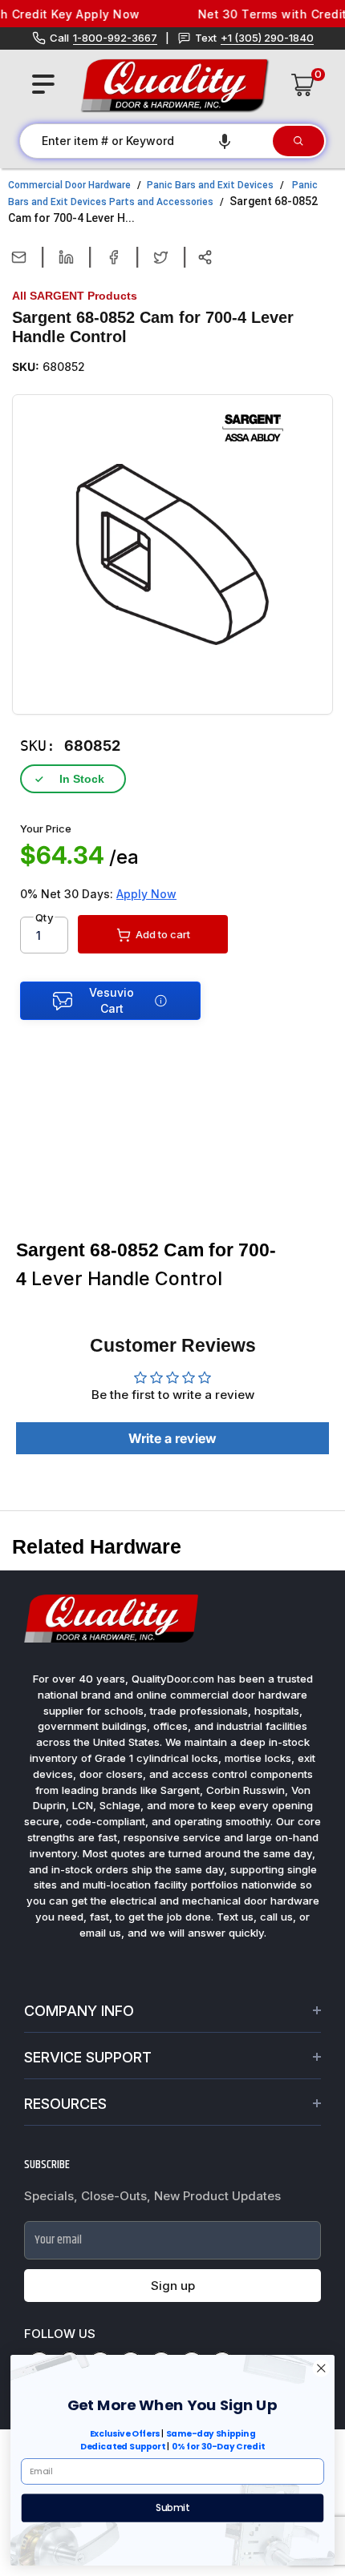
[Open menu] (43, 84)
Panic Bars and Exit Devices (210, 185)
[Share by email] (19, 257)
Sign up (173, 2286)
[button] (225, 141)
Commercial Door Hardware (69, 185)
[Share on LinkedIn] (66, 257)
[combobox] (145, 141)
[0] (303, 85)
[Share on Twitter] (161, 257)
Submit (172, 2507)
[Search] (298, 141)
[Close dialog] (321, 2368)
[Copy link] (205, 257)
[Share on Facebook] (114, 257)
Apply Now (146, 894)
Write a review (172, 1438)
